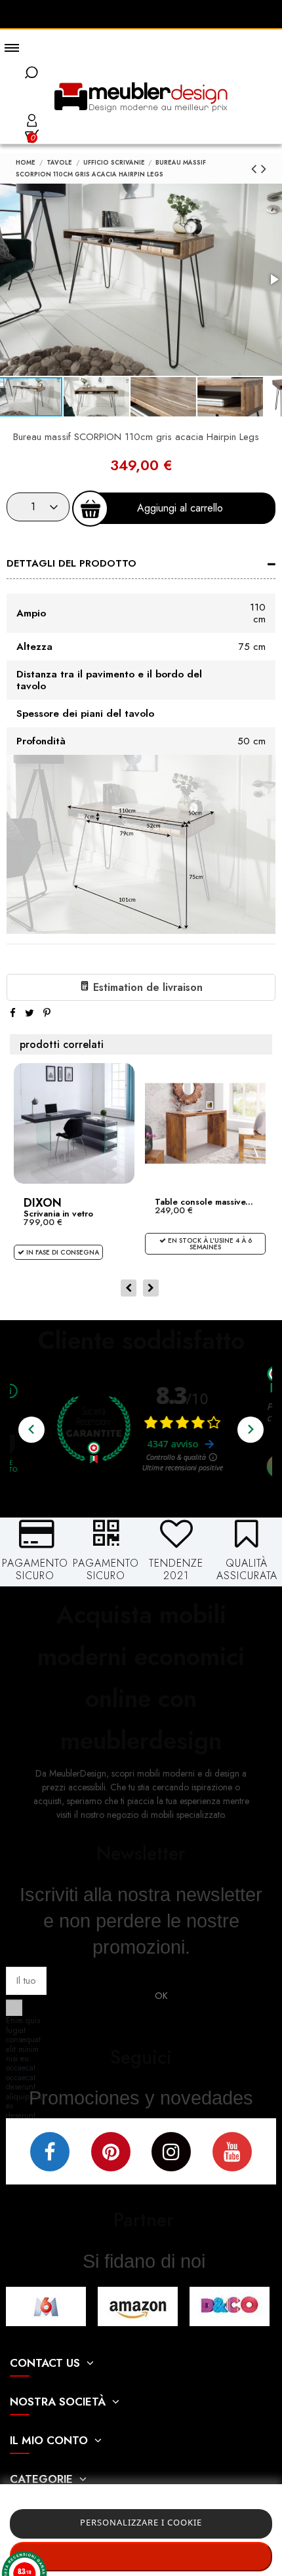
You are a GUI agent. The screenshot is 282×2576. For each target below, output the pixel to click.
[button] (97, 397)
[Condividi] (13, 1013)
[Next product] (264, 169)
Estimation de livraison (146, 987)
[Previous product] (256, 169)
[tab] (141, 565)
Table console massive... (204, 1202)
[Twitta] (30, 1013)
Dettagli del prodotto (71, 563)
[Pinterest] (47, 1013)
